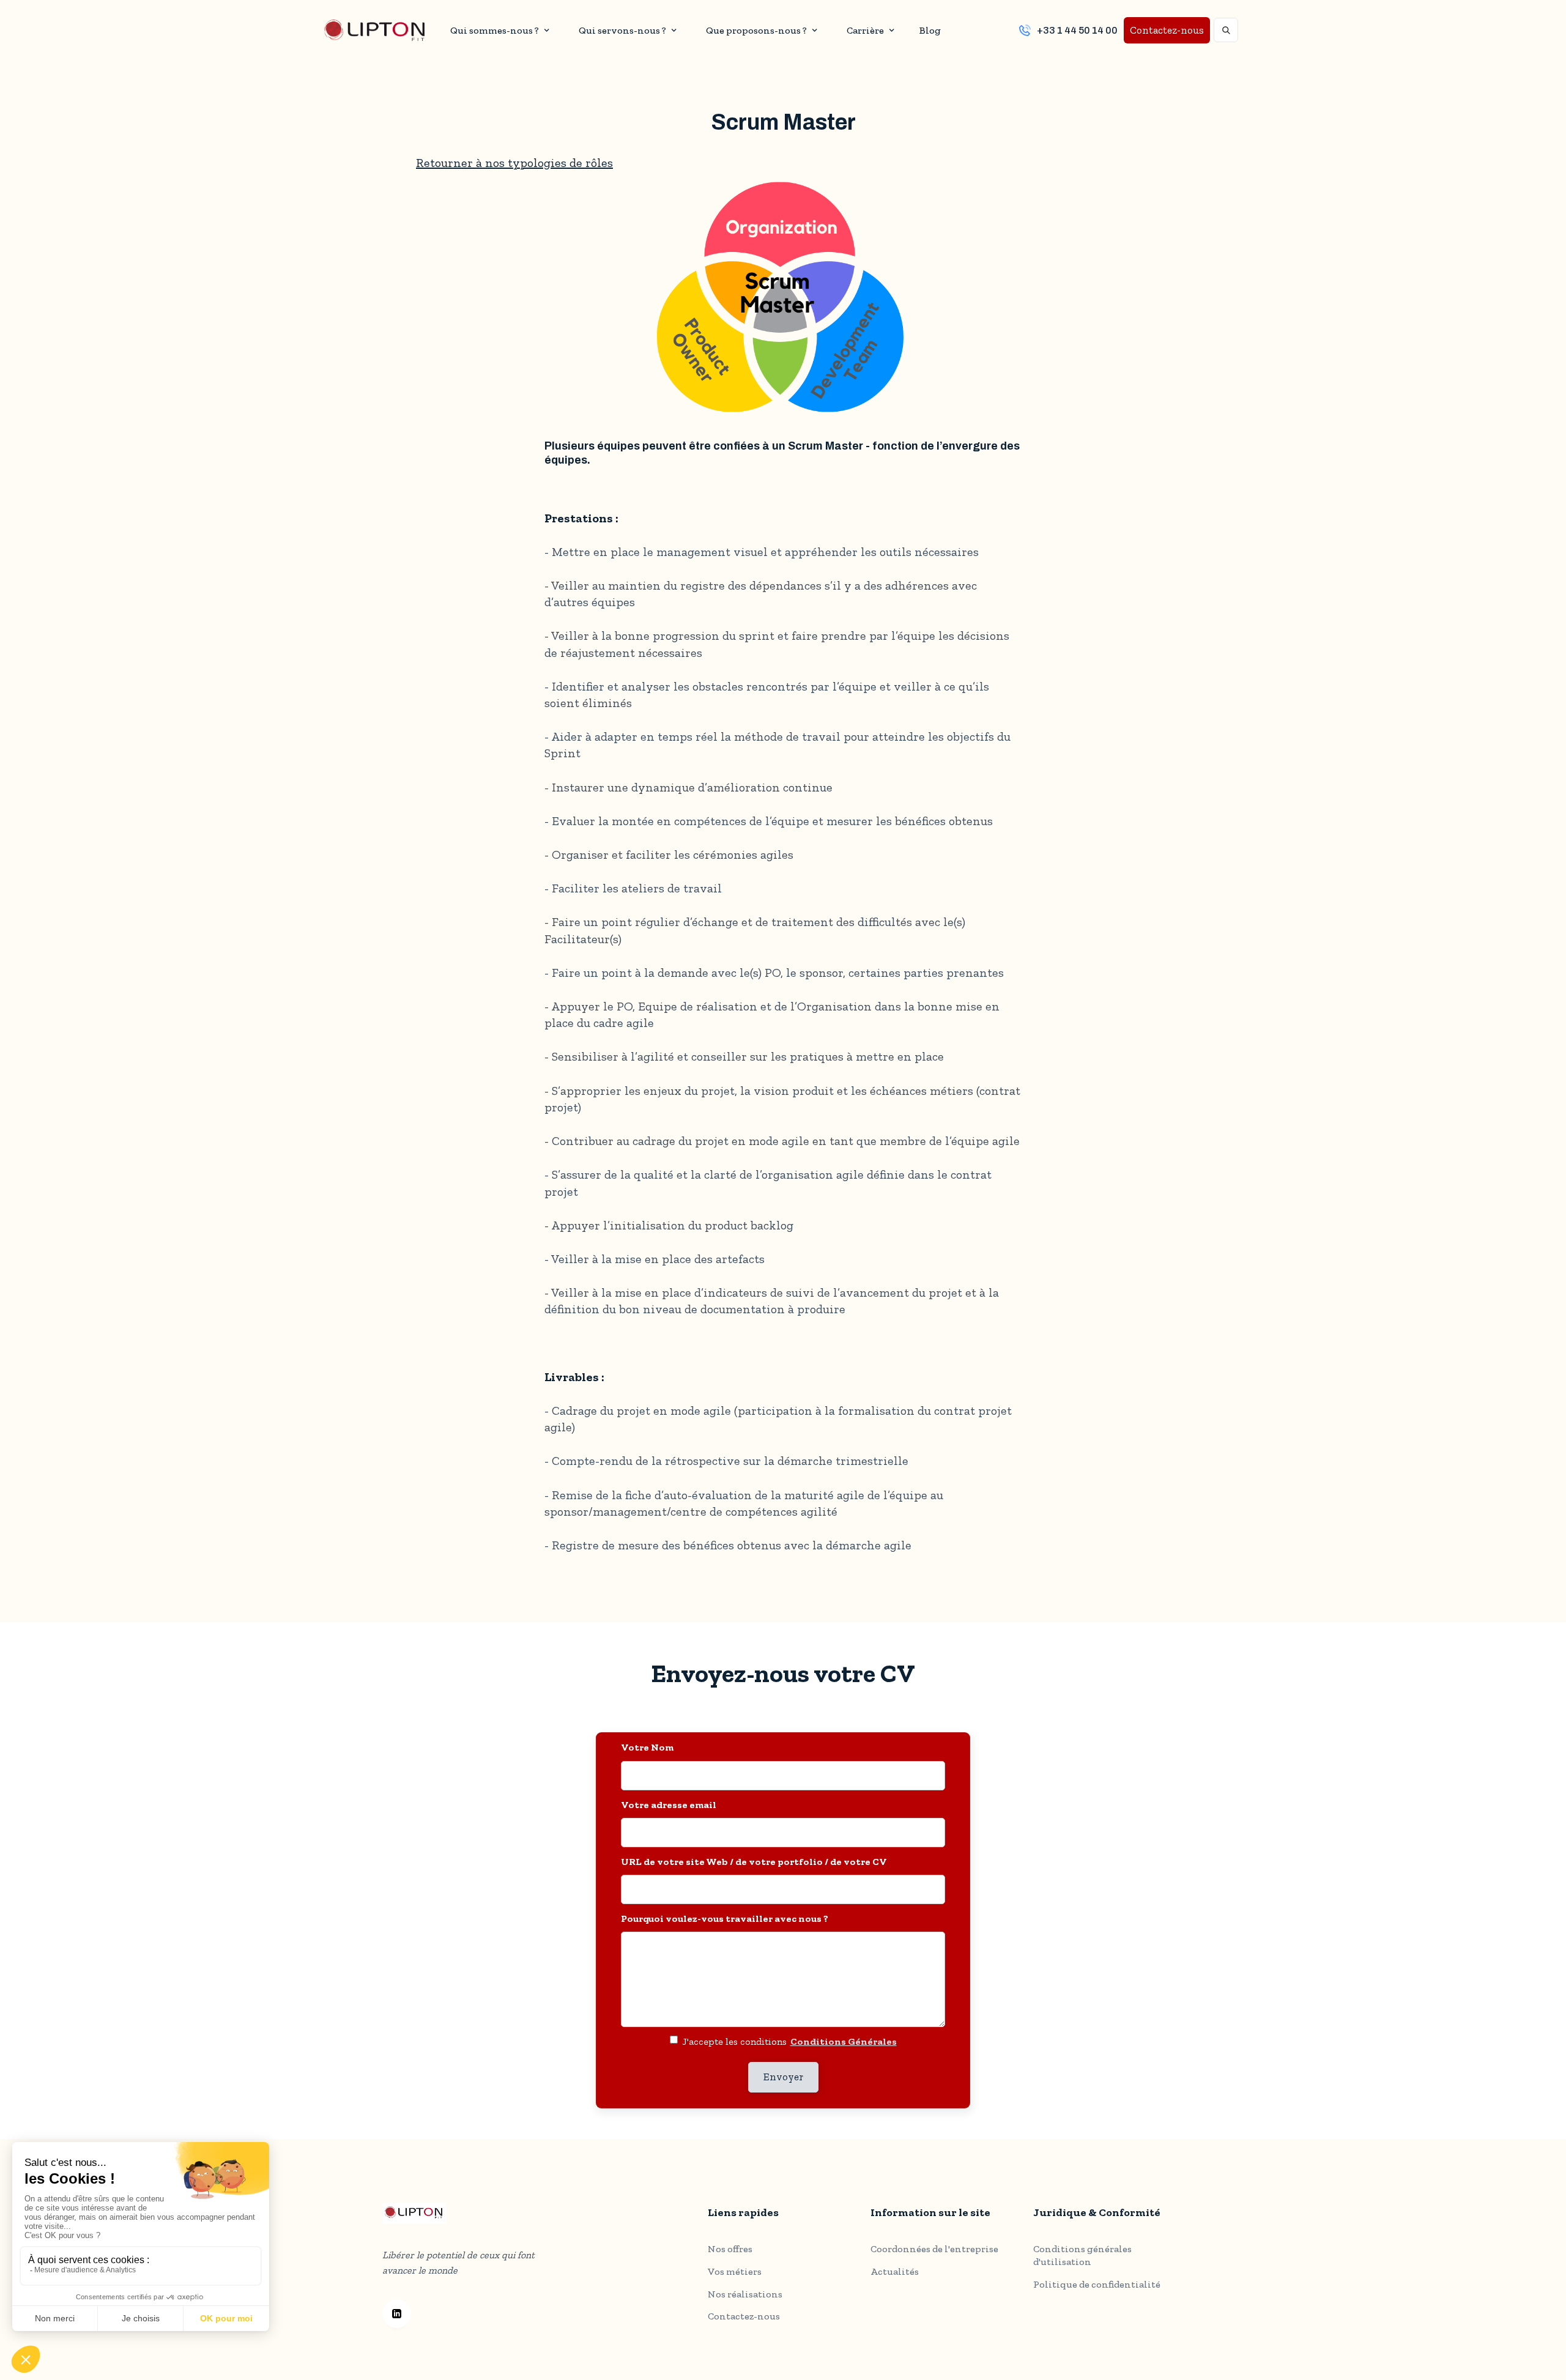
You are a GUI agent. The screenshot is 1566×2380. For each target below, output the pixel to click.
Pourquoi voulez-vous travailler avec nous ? (725, 1918)
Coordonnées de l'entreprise (934, 2249)
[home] (374, 30)
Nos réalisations (745, 2294)
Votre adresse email (669, 1805)
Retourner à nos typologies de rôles (514, 163)
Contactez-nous (1167, 30)
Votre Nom (647, 1747)
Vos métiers (735, 2271)
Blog (930, 30)
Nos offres (730, 2249)
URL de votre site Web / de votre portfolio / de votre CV (754, 1862)
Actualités (895, 2271)
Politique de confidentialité (1097, 2284)
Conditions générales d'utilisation (1082, 2255)
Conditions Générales (844, 2041)
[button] (498, 30)
